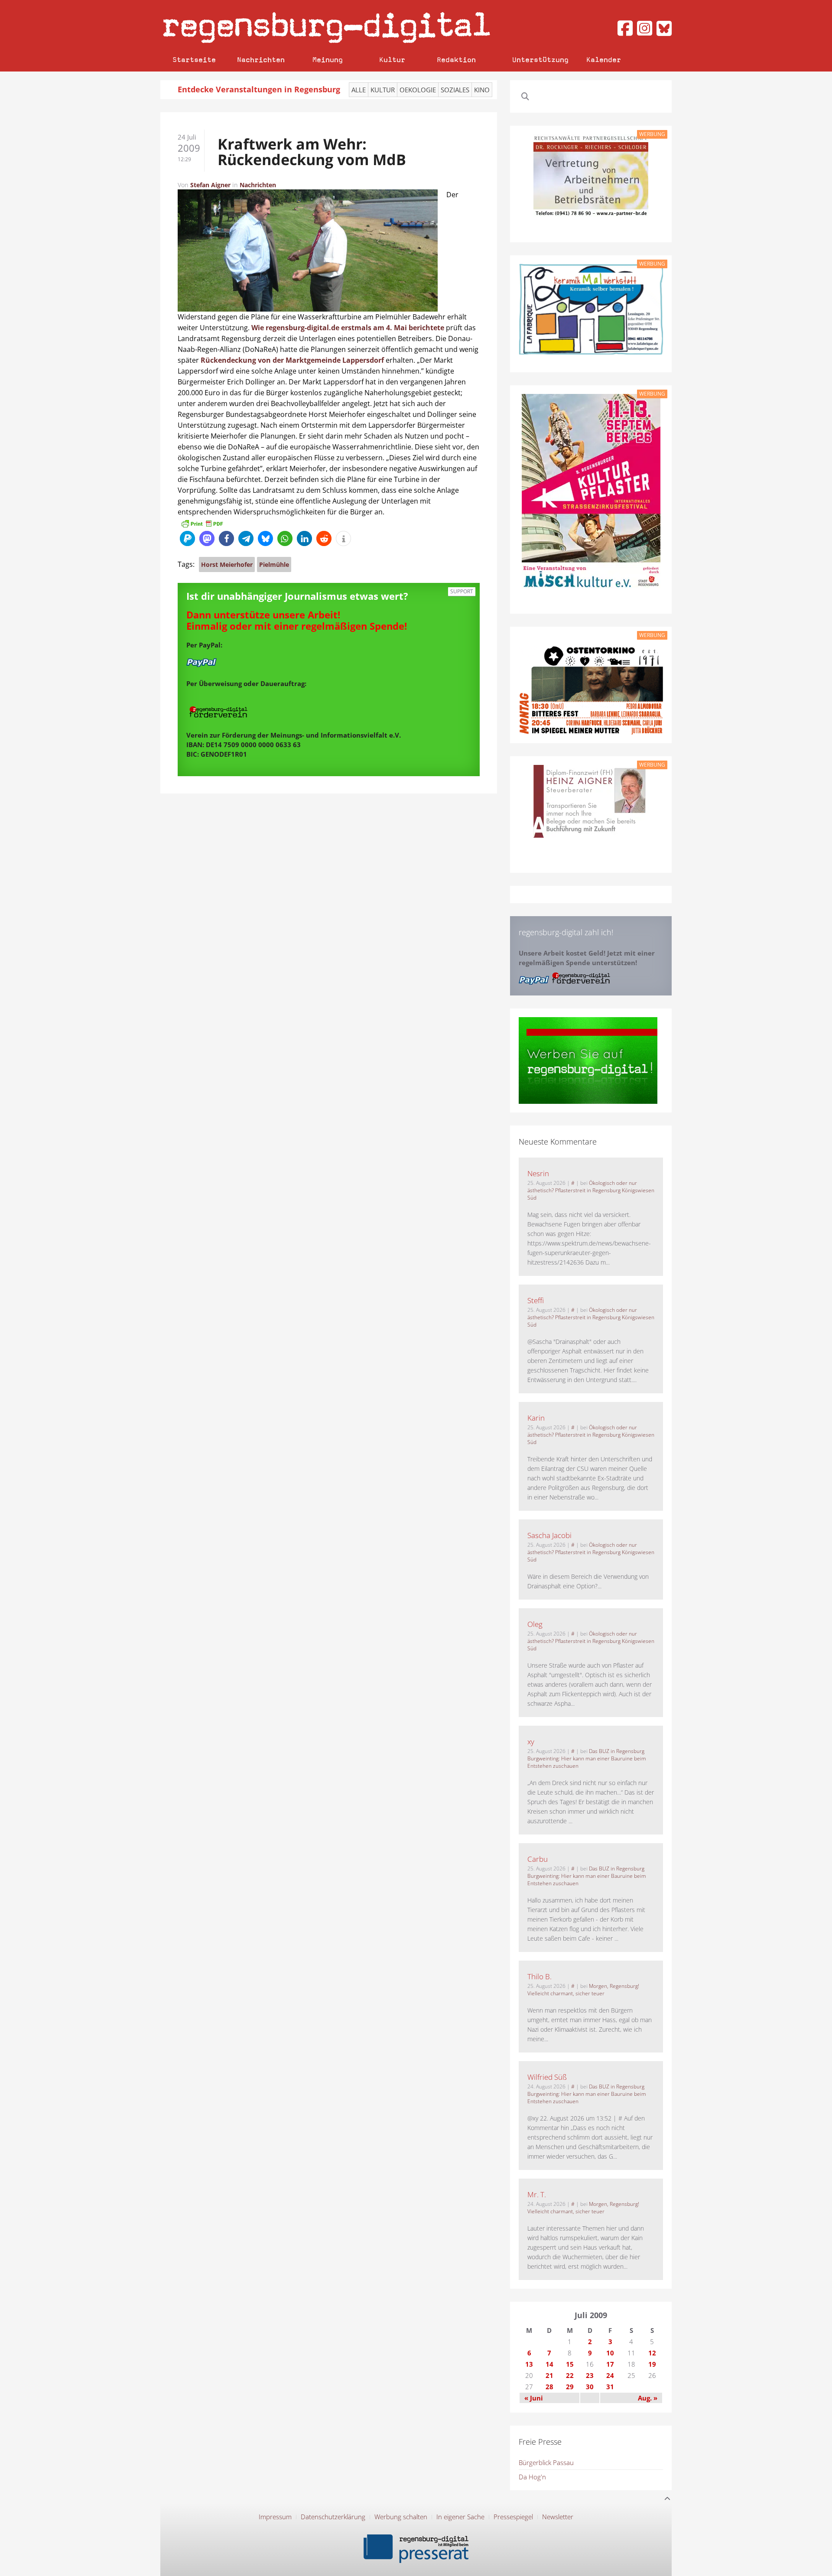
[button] (187, 538)
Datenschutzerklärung (333, 2517)
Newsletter (558, 2517)
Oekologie (418, 90)
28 (549, 2387)
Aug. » (648, 2398)
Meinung (328, 60)
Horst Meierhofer (227, 564)
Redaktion (456, 60)
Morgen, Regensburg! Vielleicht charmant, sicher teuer (583, 1990)
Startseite (194, 60)
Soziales (455, 90)
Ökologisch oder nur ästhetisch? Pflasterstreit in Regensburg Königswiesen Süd (591, 1190)
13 (529, 2364)
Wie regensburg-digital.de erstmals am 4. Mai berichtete (348, 328)
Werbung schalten (401, 2517)
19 (652, 2364)
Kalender (604, 60)
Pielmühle (274, 564)
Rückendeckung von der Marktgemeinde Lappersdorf (292, 360)
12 (652, 2353)
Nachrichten (261, 60)
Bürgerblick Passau (546, 2462)
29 (570, 2387)
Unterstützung (540, 60)
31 (610, 2387)
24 (610, 2375)
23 (590, 2375)
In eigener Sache (460, 2517)
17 (610, 2364)
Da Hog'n (532, 2477)
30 (590, 2387)
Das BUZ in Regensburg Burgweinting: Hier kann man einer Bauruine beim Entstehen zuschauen (587, 1758)
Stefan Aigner (210, 185)
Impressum (275, 2517)
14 (549, 2364)
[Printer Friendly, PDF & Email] (202, 523)
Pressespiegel (513, 2517)
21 (549, 2375)
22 (570, 2375)
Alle (359, 90)
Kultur (392, 60)
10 (610, 2353)
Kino (482, 90)
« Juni (534, 2398)
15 (570, 2364)
